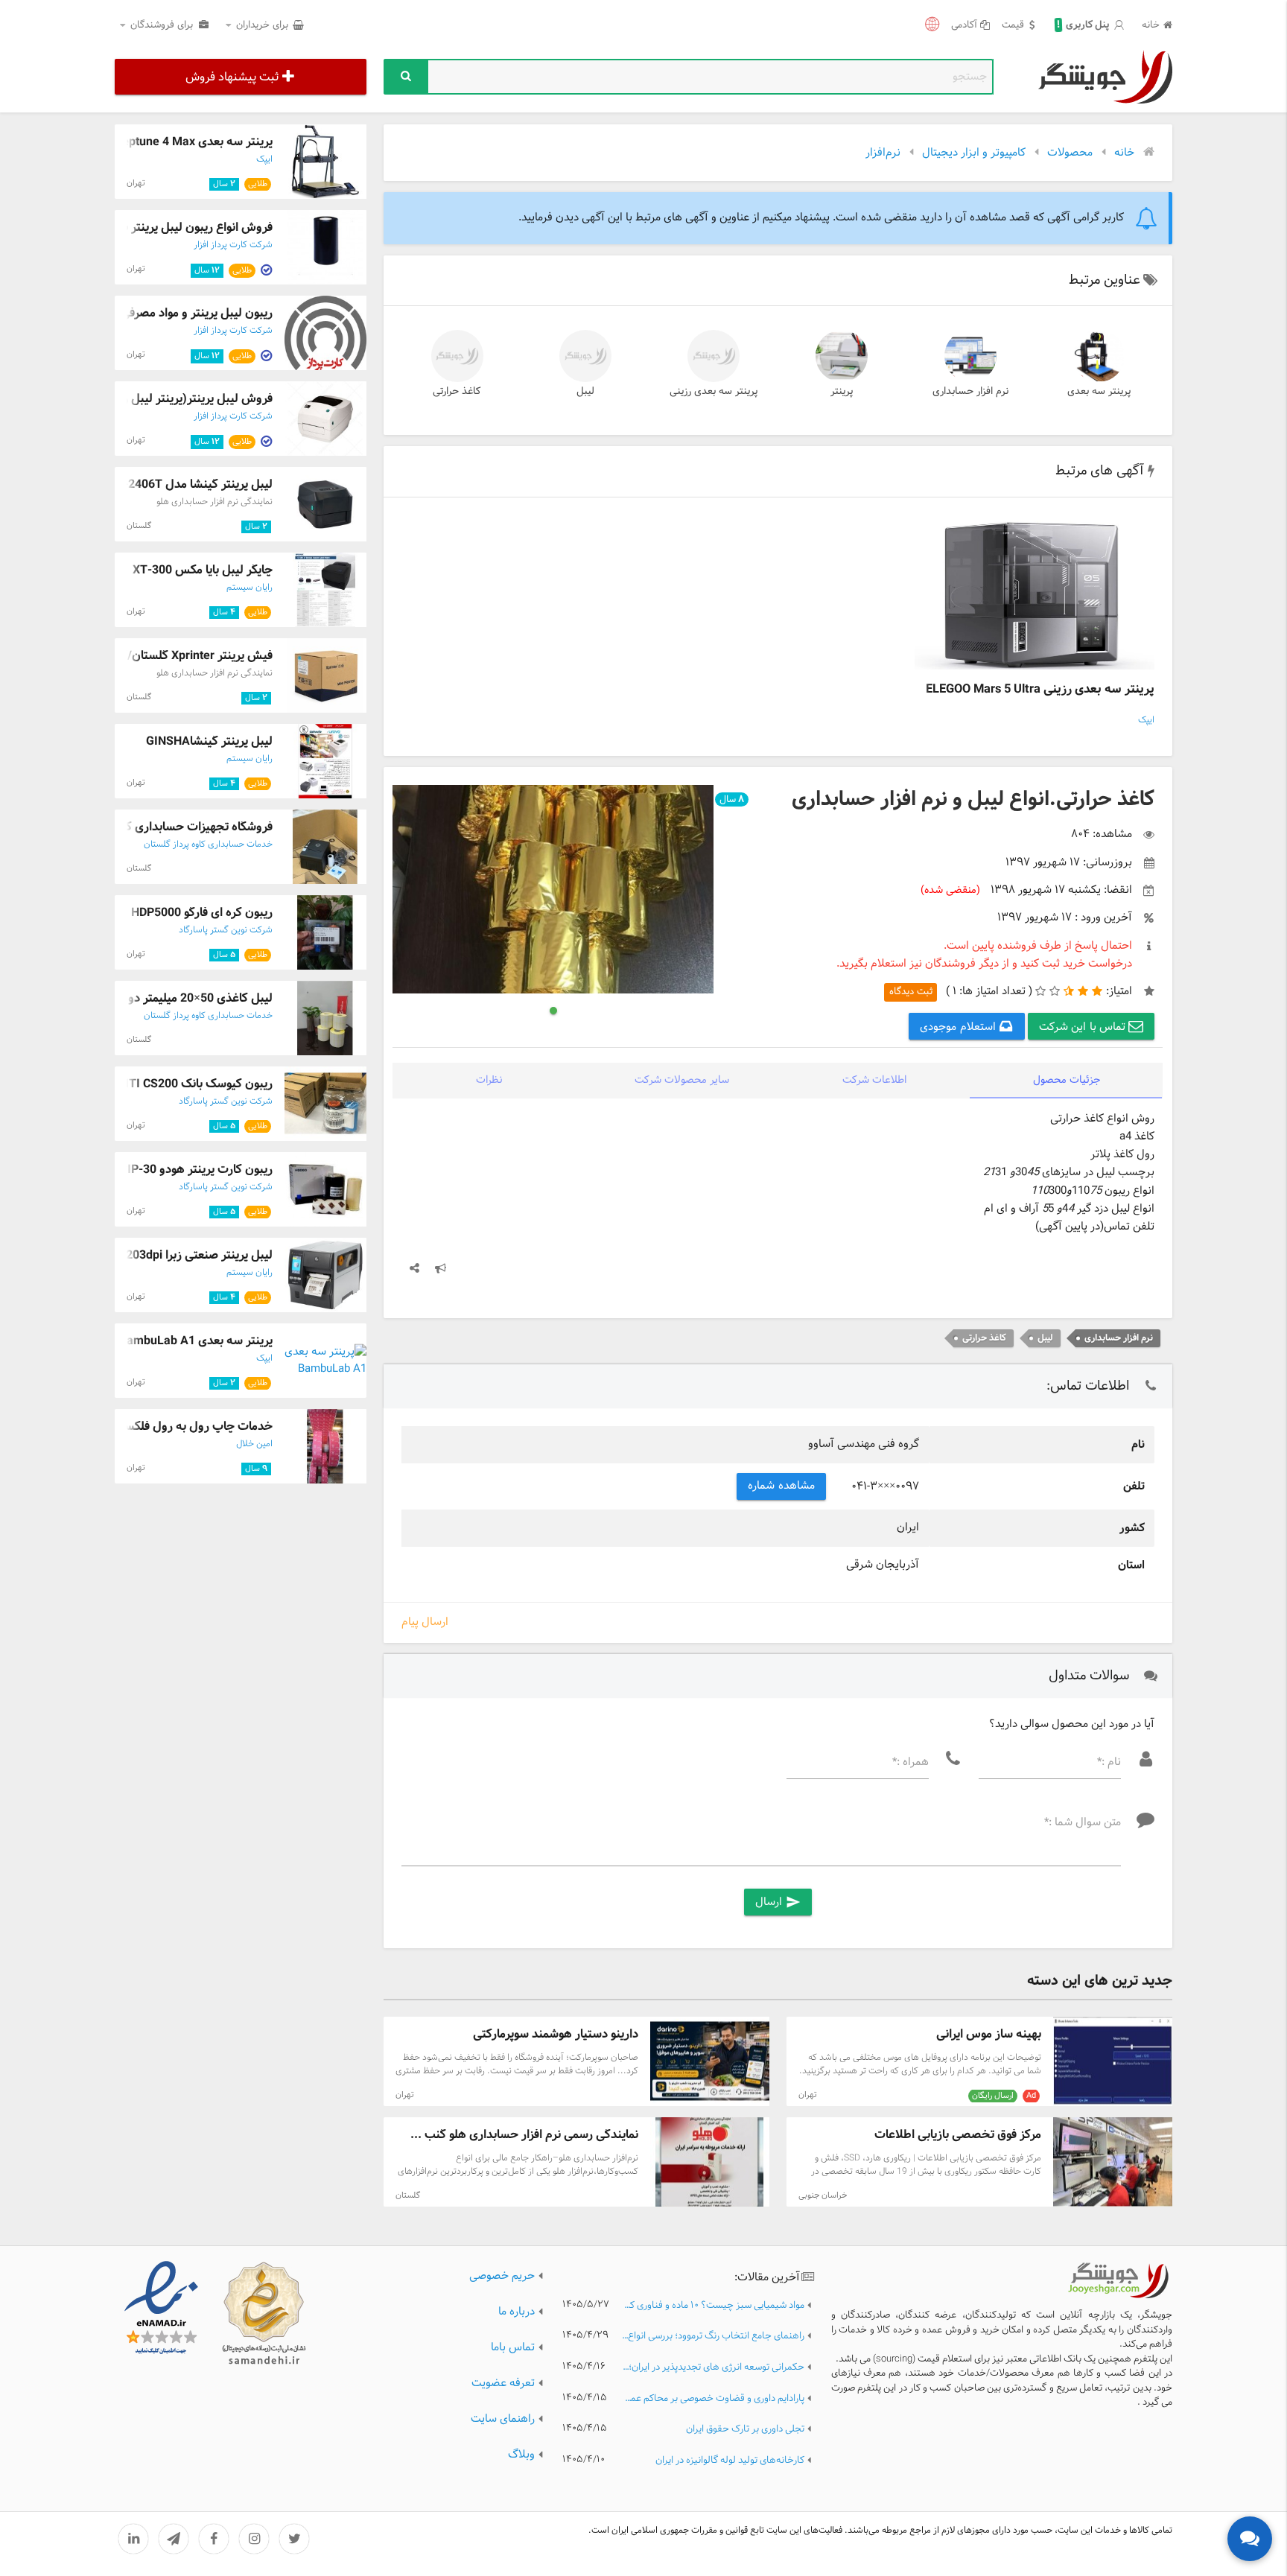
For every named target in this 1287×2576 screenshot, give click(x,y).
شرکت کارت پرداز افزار (233, 245)
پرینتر (842, 391)
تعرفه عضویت (503, 2383)
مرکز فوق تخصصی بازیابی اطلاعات (958, 2135)
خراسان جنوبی (823, 2195)
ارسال (778, 1902)
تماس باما (513, 2348)
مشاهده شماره (781, 1486)
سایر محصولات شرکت (682, 1080)
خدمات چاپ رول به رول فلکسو (196, 1427)
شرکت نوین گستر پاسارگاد (226, 930)
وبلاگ (521, 2455)
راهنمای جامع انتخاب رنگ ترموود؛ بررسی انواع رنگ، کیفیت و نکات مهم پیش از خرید (713, 2337)
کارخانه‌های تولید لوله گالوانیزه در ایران (730, 2461)
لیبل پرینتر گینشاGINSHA (209, 741)
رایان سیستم (250, 588)
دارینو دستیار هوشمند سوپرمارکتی (556, 2034)
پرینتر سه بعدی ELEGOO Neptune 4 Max (169, 142)
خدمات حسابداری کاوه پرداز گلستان (208, 845)
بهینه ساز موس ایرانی (989, 2034)
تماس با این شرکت (1084, 1027)
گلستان (408, 2195)
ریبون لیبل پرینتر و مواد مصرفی (197, 313)
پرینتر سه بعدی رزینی (714, 391)
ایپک (1146, 720)
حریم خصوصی (502, 2276)
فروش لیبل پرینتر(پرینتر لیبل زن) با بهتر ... (168, 399)
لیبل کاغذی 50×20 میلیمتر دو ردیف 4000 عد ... (156, 998)
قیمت (1013, 26)
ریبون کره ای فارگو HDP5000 (202, 913)
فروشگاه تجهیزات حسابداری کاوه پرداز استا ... (161, 827)
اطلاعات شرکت (874, 1080)
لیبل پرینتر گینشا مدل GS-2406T (190, 484)
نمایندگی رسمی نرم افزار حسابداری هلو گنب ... (524, 2135)
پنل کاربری (1083, 25)
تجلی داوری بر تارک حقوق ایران (745, 2430)
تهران (808, 2095)
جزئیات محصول (1067, 1080)
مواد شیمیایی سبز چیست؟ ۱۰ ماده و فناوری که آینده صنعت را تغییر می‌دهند (713, 2306)
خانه (1151, 26)
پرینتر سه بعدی (1099, 391)
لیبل (585, 391)
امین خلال (254, 1444)
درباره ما (517, 2312)
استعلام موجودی (959, 1027)
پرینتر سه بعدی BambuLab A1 (196, 1341)
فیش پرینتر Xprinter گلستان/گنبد (189, 656)
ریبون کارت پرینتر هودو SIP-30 (196, 1170)
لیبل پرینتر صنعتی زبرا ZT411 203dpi (180, 1255)
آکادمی (964, 26)
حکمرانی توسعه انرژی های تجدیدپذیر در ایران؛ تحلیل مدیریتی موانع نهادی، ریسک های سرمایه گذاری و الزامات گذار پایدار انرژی (713, 2368)
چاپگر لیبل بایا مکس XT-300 (203, 570)
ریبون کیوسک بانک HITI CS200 (195, 1084)
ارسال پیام (425, 1623)
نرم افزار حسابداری (970, 391)
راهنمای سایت (503, 2419)
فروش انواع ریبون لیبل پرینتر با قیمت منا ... (167, 228)
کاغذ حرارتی (457, 391)
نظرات (489, 1080)
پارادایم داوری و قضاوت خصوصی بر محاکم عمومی (713, 2399)
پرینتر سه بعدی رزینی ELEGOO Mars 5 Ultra (1040, 689)
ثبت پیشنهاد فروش (232, 77)
